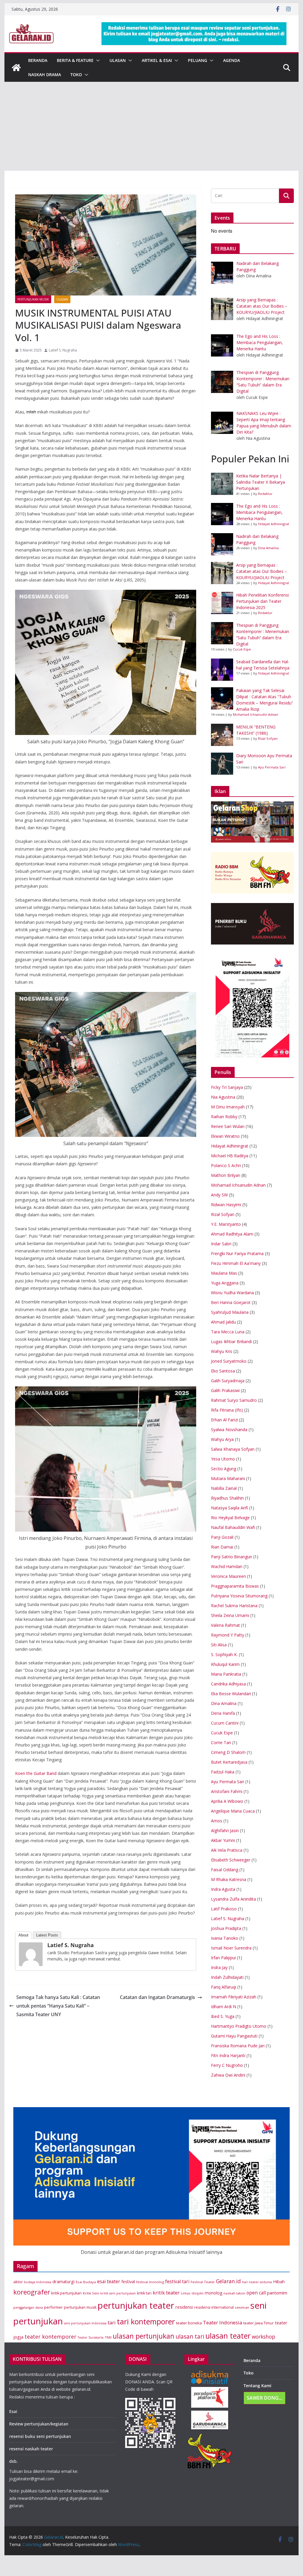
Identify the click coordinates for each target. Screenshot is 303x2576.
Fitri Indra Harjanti (228, 2055)
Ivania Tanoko (225, 1938)
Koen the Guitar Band (36, 1773)
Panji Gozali (222, 1537)
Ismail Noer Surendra (231, 1948)
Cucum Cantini (225, 1723)
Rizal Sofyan (268, 738)
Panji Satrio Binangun (232, 1557)
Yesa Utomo (223, 1459)
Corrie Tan (221, 1742)
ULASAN (118, 60)
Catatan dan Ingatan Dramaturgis (157, 1997)
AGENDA (232, 60)
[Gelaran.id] (16, 68)
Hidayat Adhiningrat (274, 524)
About (23, 1935)
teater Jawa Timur (258, 2323)
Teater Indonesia (223, 2322)
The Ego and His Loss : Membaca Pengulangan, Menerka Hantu (259, 512)
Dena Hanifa (223, 1713)
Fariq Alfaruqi (224, 1987)
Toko (76, 75)
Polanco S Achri (226, 1165)
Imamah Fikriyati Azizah (234, 1997)
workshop (263, 2337)
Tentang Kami (257, 2386)
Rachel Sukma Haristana (234, 1606)
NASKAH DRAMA (45, 75)
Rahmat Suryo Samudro (234, 1400)
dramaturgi (63, 2282)
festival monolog (150, 2282)
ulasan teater (228, 2336)
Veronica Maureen (228, 1576)
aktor (18, 2282)
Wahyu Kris (222, 1351)
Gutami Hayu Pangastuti (234, 2036)
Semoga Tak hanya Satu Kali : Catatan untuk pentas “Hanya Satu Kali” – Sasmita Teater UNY (58, 2006)
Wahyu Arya (222, 1439)
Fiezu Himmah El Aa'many (236, 1263)
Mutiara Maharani (228, 1478)
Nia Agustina (223, 1097)
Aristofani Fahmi (227, 1791)
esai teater (109, 2281)
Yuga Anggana (225, 1283)
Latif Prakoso (224, 1909)
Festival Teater (203, 2282)
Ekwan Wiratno (225, 1136)
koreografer (32, 2292)
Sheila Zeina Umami (230, 1615)
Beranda (252, 2360)
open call (256, 2293)
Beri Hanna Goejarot (231, 1302)
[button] (97, 60)
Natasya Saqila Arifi (229, 1508)
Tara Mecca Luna (228, 1332)
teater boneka (189, 2323)
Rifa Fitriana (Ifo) (227, 1410)
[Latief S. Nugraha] (32, 1954)
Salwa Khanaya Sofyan (233, 1449)
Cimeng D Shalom (228, 1752)
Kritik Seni (91, 2293)
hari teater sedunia (257, 2282)
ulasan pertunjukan (144, 2336)
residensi (184, 2307)
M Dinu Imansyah (228, 1107)
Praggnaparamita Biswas (235, 1586)
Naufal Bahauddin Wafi (233, 1527)
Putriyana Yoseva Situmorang (239, 1596)
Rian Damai (222, 1547)
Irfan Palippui (223, 1958)
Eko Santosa (223, 1371)
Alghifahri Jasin (225, 1830)
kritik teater (166, 2293)
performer (53, 2307)
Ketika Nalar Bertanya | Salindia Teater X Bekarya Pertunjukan (261, 482)
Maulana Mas (224, 1273)
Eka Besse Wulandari (231, 1694)
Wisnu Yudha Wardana (232, 1293)
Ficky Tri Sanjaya (227, 1087)
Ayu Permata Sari (272, 767)
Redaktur (265, 494)
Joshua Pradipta (226, 1928)
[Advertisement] (151, 126)
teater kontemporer (50, 2337)
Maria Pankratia (226, 1674)
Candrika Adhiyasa (228, 1684)
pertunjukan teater (136, 2305)
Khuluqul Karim (225, 1664)
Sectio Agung (224, 1469)
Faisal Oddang (225, 1870)
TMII (108, 2337)
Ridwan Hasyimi (226, 1205)
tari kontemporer (146, 2321)
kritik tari (144, 2293)
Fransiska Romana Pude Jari (238, 2046)
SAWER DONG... (265, 2398)
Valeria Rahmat (225, 1625)
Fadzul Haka (223, 1772)
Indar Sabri (221, 1244)
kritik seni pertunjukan (118, 2293)
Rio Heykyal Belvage (230, 1518)
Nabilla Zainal (224, 1488)
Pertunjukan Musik (33, 299)
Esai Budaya (86, 2282)
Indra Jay (219, 1967)
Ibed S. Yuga (223, 2016)
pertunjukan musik (80, 2307)
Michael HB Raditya (230, 1156)
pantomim (277, 2293)
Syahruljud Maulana (230, 1312)
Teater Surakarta (91, 2337)
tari (112, 2322)
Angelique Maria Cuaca (233, 1811)
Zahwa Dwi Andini (228, 2075)
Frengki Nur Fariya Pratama (237, 1253)
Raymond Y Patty (228, 1635)
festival (128, 2282)
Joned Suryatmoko (229, 1361)
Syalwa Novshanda (229, 1430)
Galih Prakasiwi (225, 1390)
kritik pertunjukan (66, 2293)
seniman (242, 2307)
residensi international (214, 2307)
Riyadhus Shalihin (227, 1498)
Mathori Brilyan (226, 1175)
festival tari (177, 2282)
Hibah (279, 2282)
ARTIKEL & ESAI (157, 60)
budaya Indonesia (38, 2282)
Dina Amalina (268, 548)
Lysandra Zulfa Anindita (233, 1899)
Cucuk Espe (242, 649)
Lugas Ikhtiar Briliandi (231, 1341)
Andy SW (219, 1195)
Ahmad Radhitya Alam (232, 1234)
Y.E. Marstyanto (226, 1224)
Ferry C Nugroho (227, 2065)
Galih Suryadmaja (228, 1381)
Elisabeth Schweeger (231, 1860)
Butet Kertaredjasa (229, 1762)
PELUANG (198, 60)
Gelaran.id (228, 2281)
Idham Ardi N (224, 2007)
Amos (217, 1821)
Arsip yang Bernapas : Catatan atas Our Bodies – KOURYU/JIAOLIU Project (262, 571)
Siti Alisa (219, 1645)
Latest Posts (47, 1935)
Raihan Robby (224, 1117)
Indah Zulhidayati (227, 1977)
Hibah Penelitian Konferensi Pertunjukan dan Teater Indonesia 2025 (262, 601)
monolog (213, 2293)
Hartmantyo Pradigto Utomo (239, 2026)
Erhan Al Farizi (224, 1420)
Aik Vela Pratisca (227, 1850)
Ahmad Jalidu (223, 1322)
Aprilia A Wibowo (227, 1801)
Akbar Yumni (223, 1840)
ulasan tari (190, 2337)
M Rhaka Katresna (229, 1879)
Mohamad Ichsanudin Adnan (256, 714)
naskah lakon (234, 2293)
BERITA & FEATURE (75, 60)
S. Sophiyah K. (224, 1654)
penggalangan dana (28, 2307)
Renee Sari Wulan (228, 1126)
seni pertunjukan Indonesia (85, 2323)
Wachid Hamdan (227, 1566)
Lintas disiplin (192, 2293)
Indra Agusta (223, 1889)
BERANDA (38, 60)
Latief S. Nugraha (63, 350)
